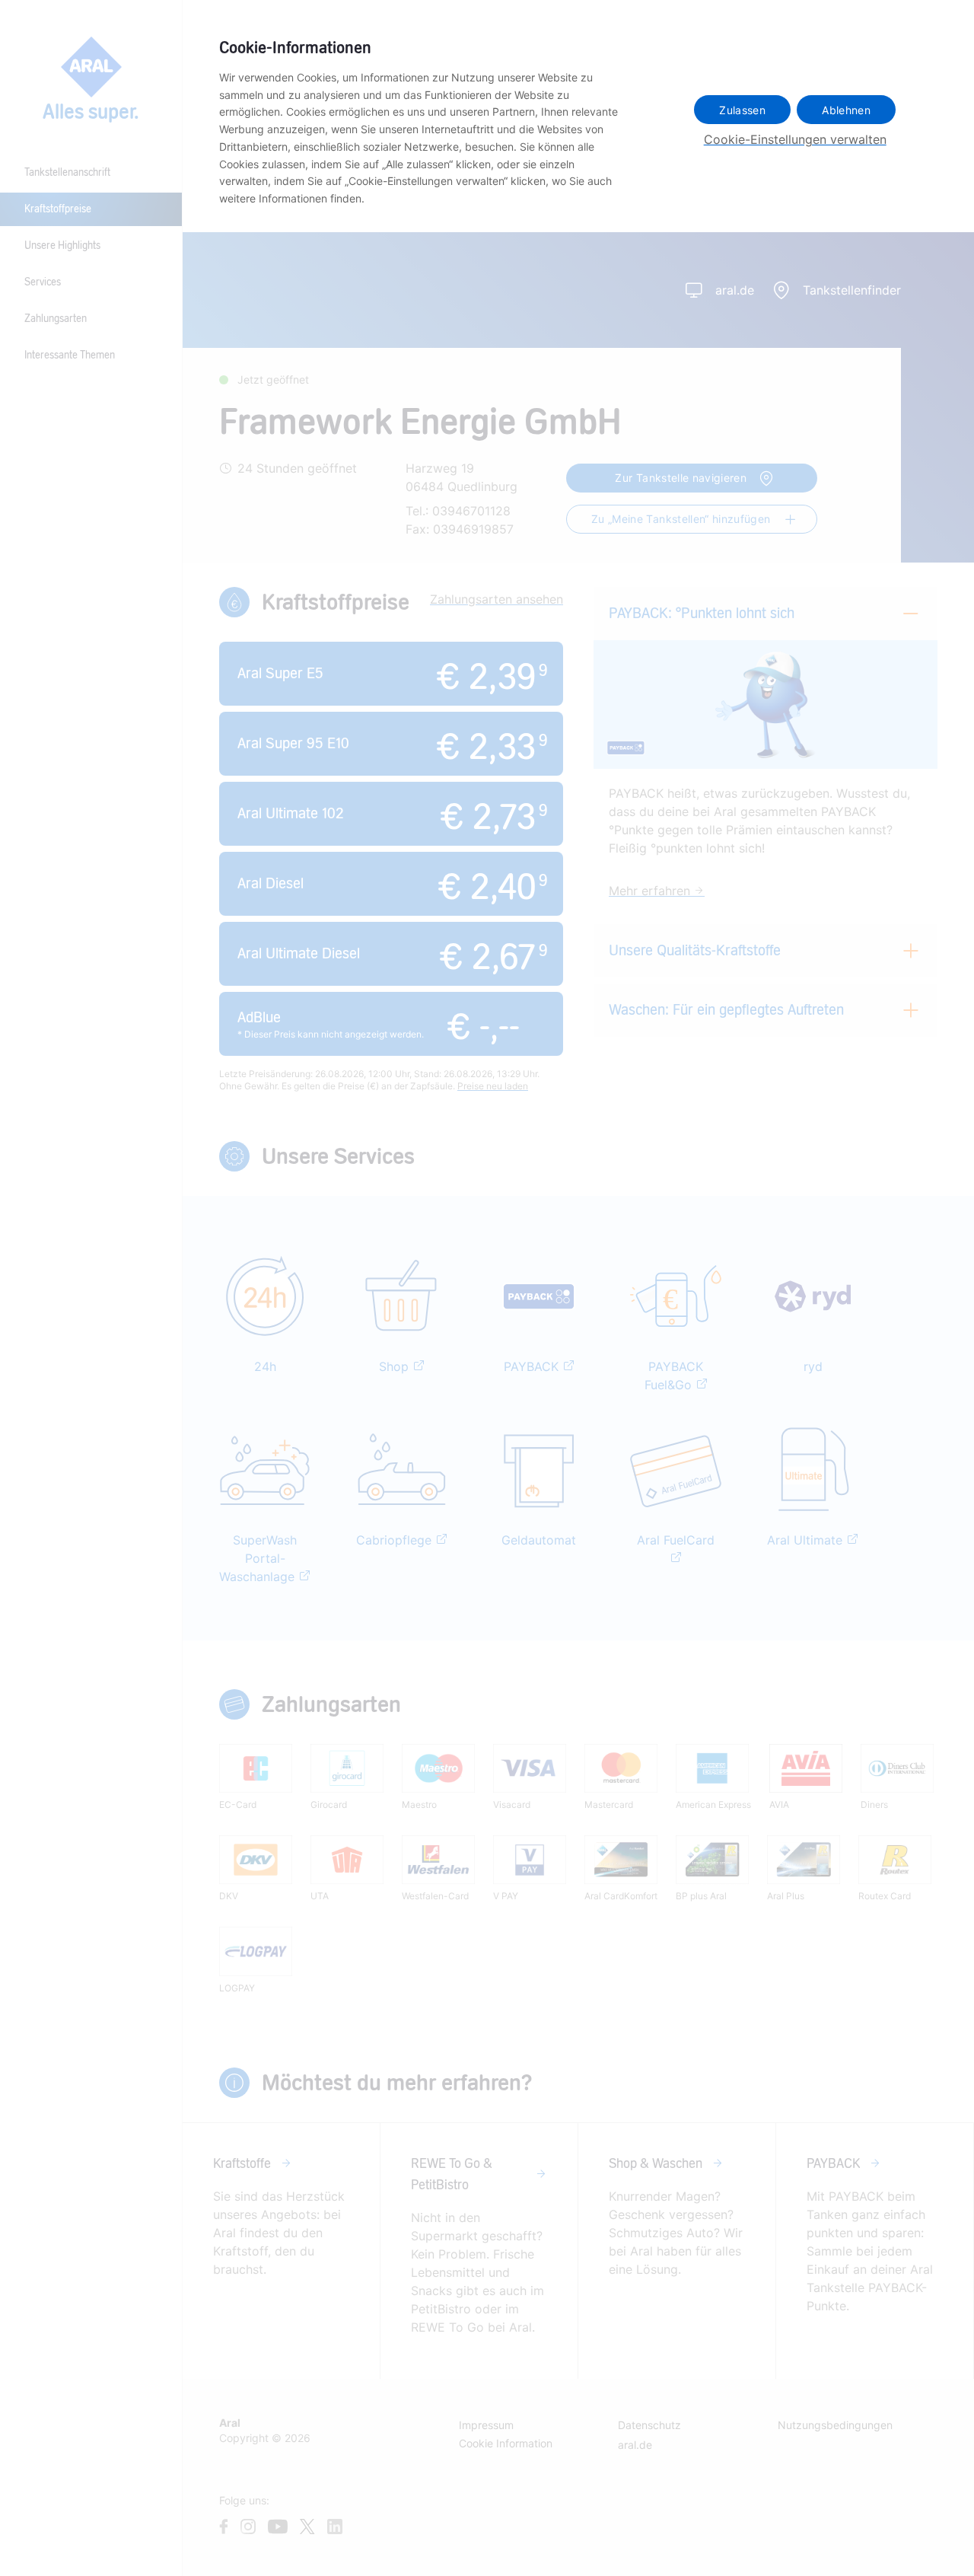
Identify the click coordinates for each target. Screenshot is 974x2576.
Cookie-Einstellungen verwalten (795, 139)
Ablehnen (846, 110)
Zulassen (742, 110)
